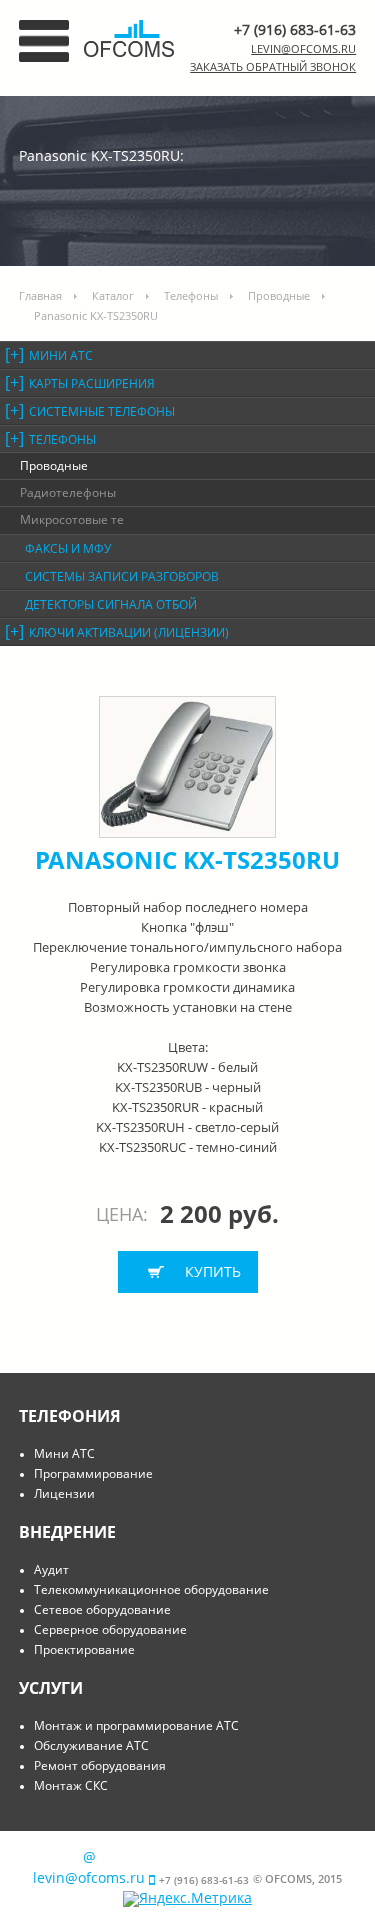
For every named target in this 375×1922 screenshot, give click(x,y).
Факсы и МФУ (68, 548)
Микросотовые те (72, 519)
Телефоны (191, 295)
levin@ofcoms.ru (303, 48)
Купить (213, 1271)
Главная (40, 295)
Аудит (51, 1569)
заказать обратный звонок (273, 66)
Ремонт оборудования (100, 1765)
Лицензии (64, 1493)
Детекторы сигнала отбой (111, 604)
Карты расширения (92, 383)
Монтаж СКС (71, 1785)
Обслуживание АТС (91, 1745)
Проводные (279, 295)
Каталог (113, 295)
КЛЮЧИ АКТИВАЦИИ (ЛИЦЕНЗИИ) (129, 632)
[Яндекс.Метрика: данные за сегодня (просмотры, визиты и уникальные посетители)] (187, 1899)
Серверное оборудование (110, 1629)
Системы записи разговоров (122, 576)
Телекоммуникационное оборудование (151, 1589)
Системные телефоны (102, 411)
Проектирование (84, 1649)
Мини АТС (61, 355)
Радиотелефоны (68, 492)
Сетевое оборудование (102, 1609)
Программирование (93, 1473)
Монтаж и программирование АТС (136, 1725)
